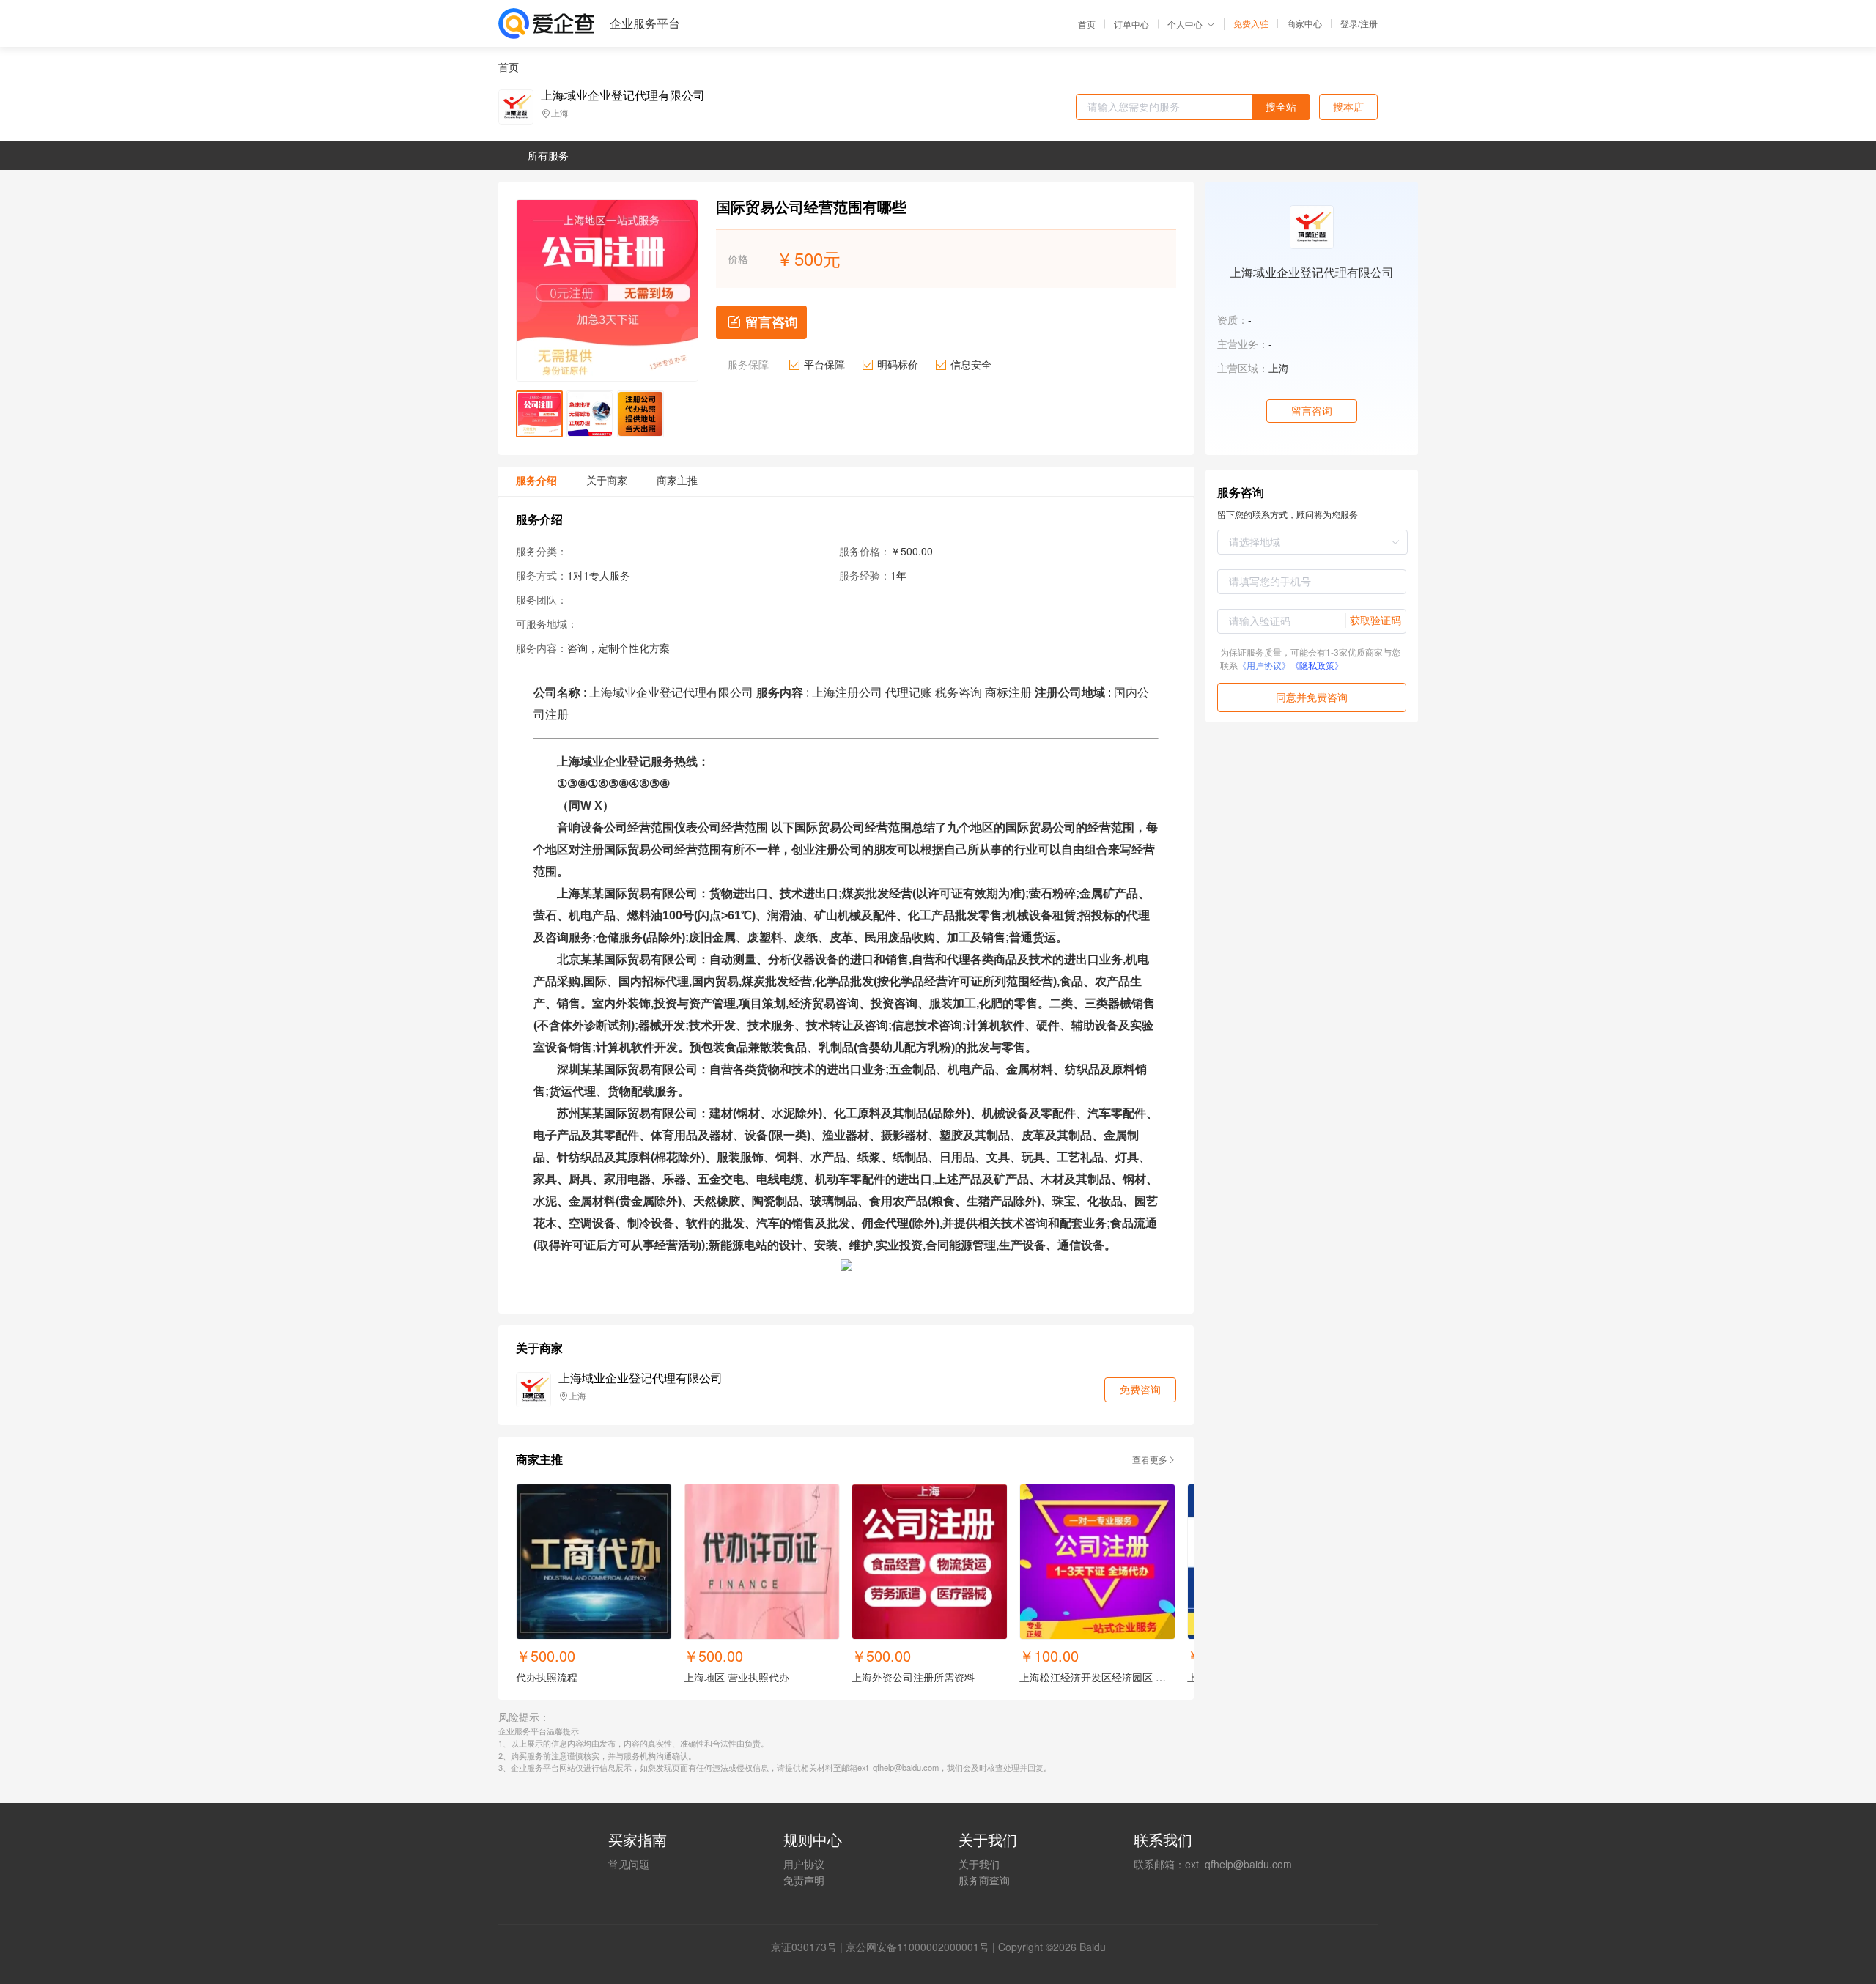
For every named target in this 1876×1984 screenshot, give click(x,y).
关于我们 (979, 1864)
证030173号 (809, 1947)
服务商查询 (984, 1880)
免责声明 (804, 1880)
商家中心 (1304, 23)
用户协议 (804, 1864)
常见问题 (629, 1864)
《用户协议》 (1264, 665)
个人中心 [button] (1185, 24)
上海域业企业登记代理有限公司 (623, 95)
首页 (1087, 24)
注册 (1369, 23)
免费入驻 (1251, 23)
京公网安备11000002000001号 (917, 1947)
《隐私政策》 (1317, 665)
